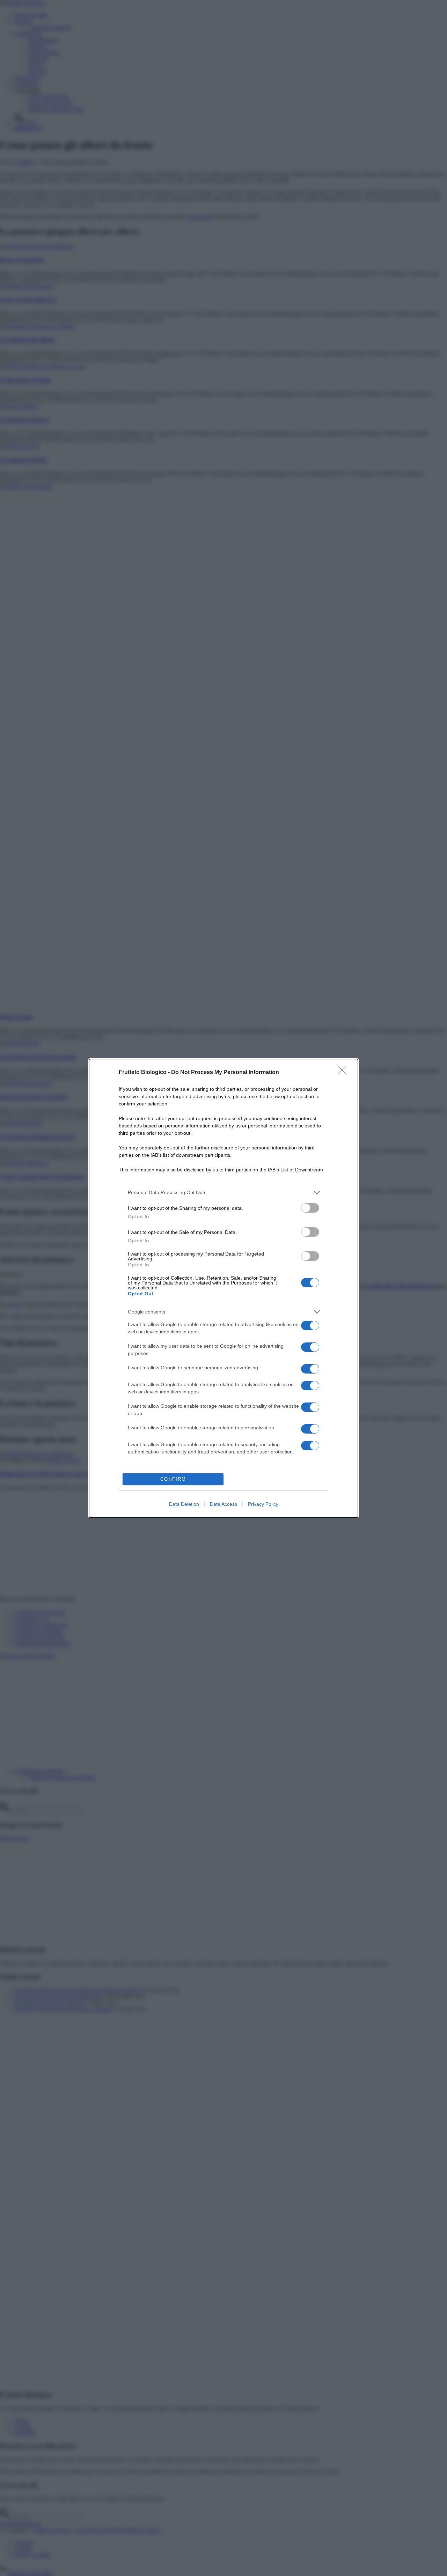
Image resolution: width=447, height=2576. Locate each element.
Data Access (223, 1504)
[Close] (344, 1073)
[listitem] (223, 1193)
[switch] (310, 1208)
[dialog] (223, 1288)
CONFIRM (173, 1479)
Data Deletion (184, 1504)
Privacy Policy (263, 1504)
